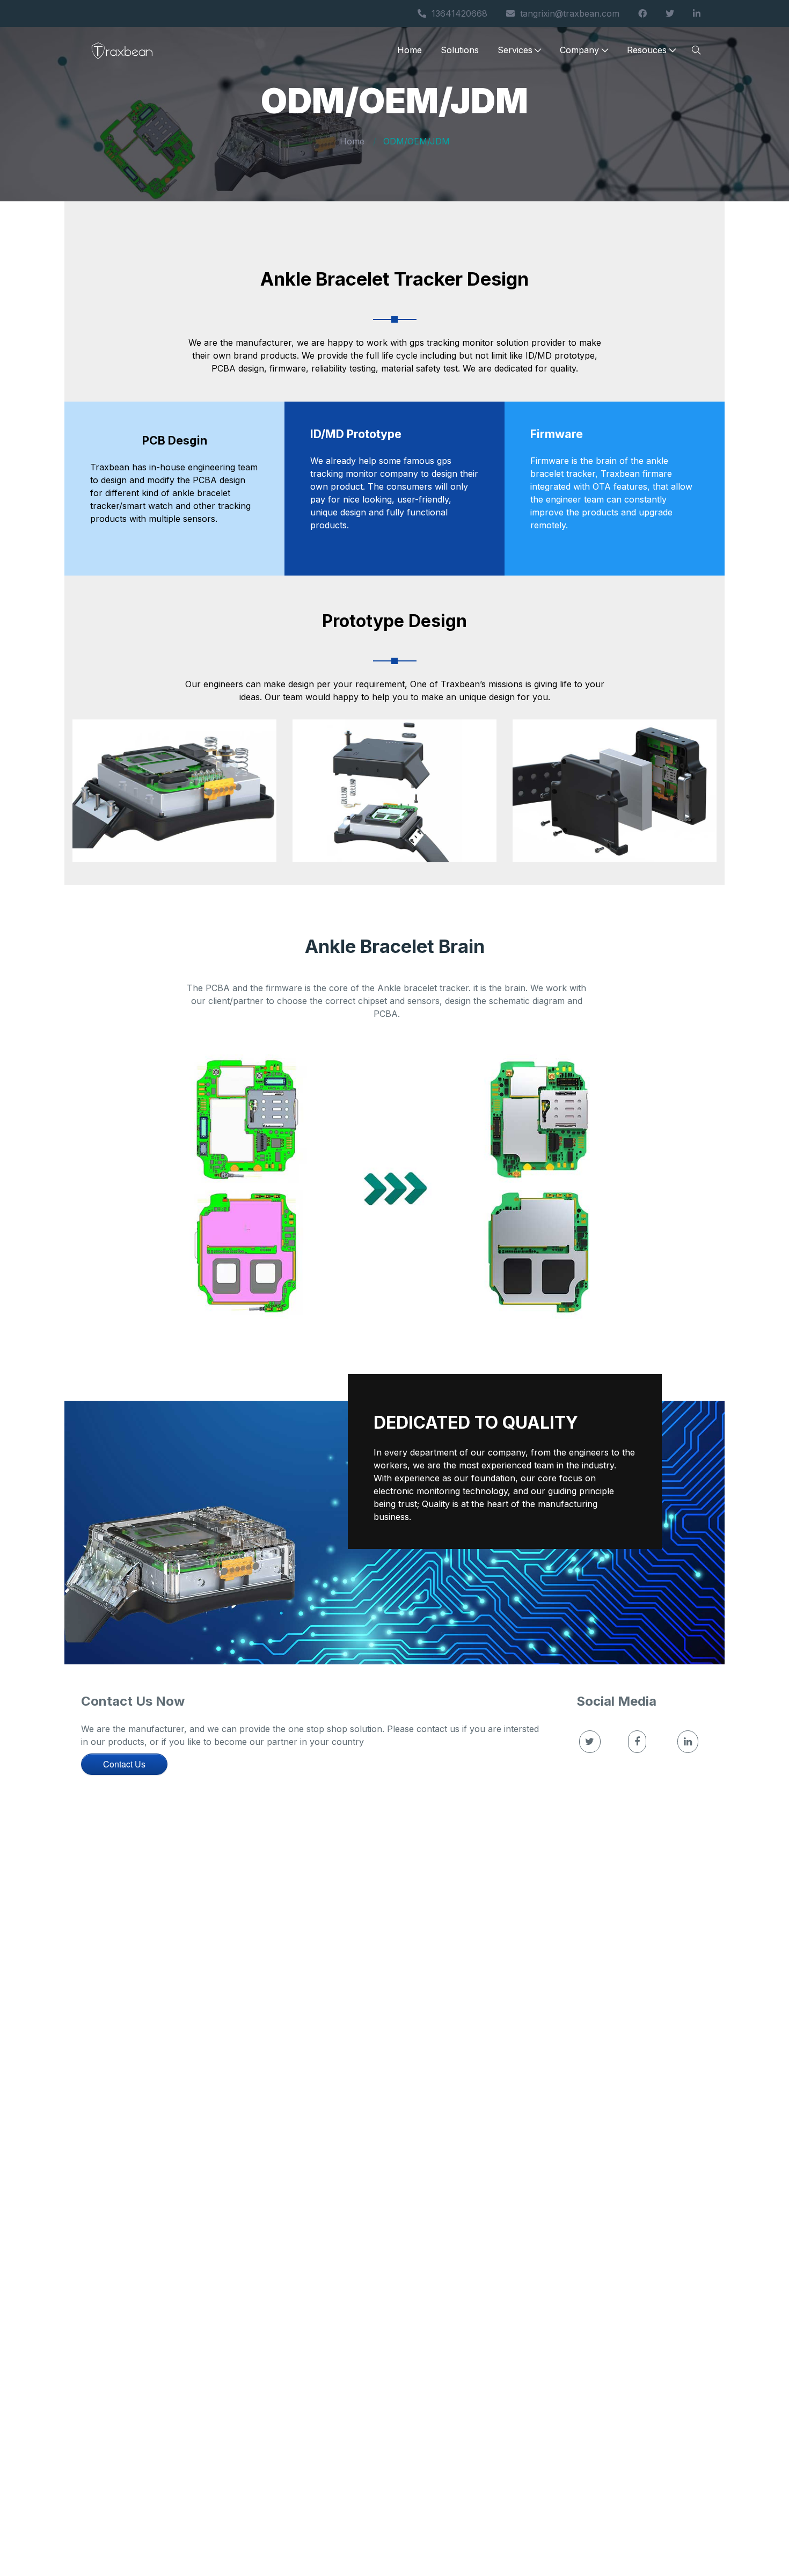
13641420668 (459, 13)
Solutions (460, 50)
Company (579, 50)
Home (410, 50)
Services (515, 50)
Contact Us (124, 1764)
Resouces (647, 50)
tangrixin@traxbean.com (570, 13)
